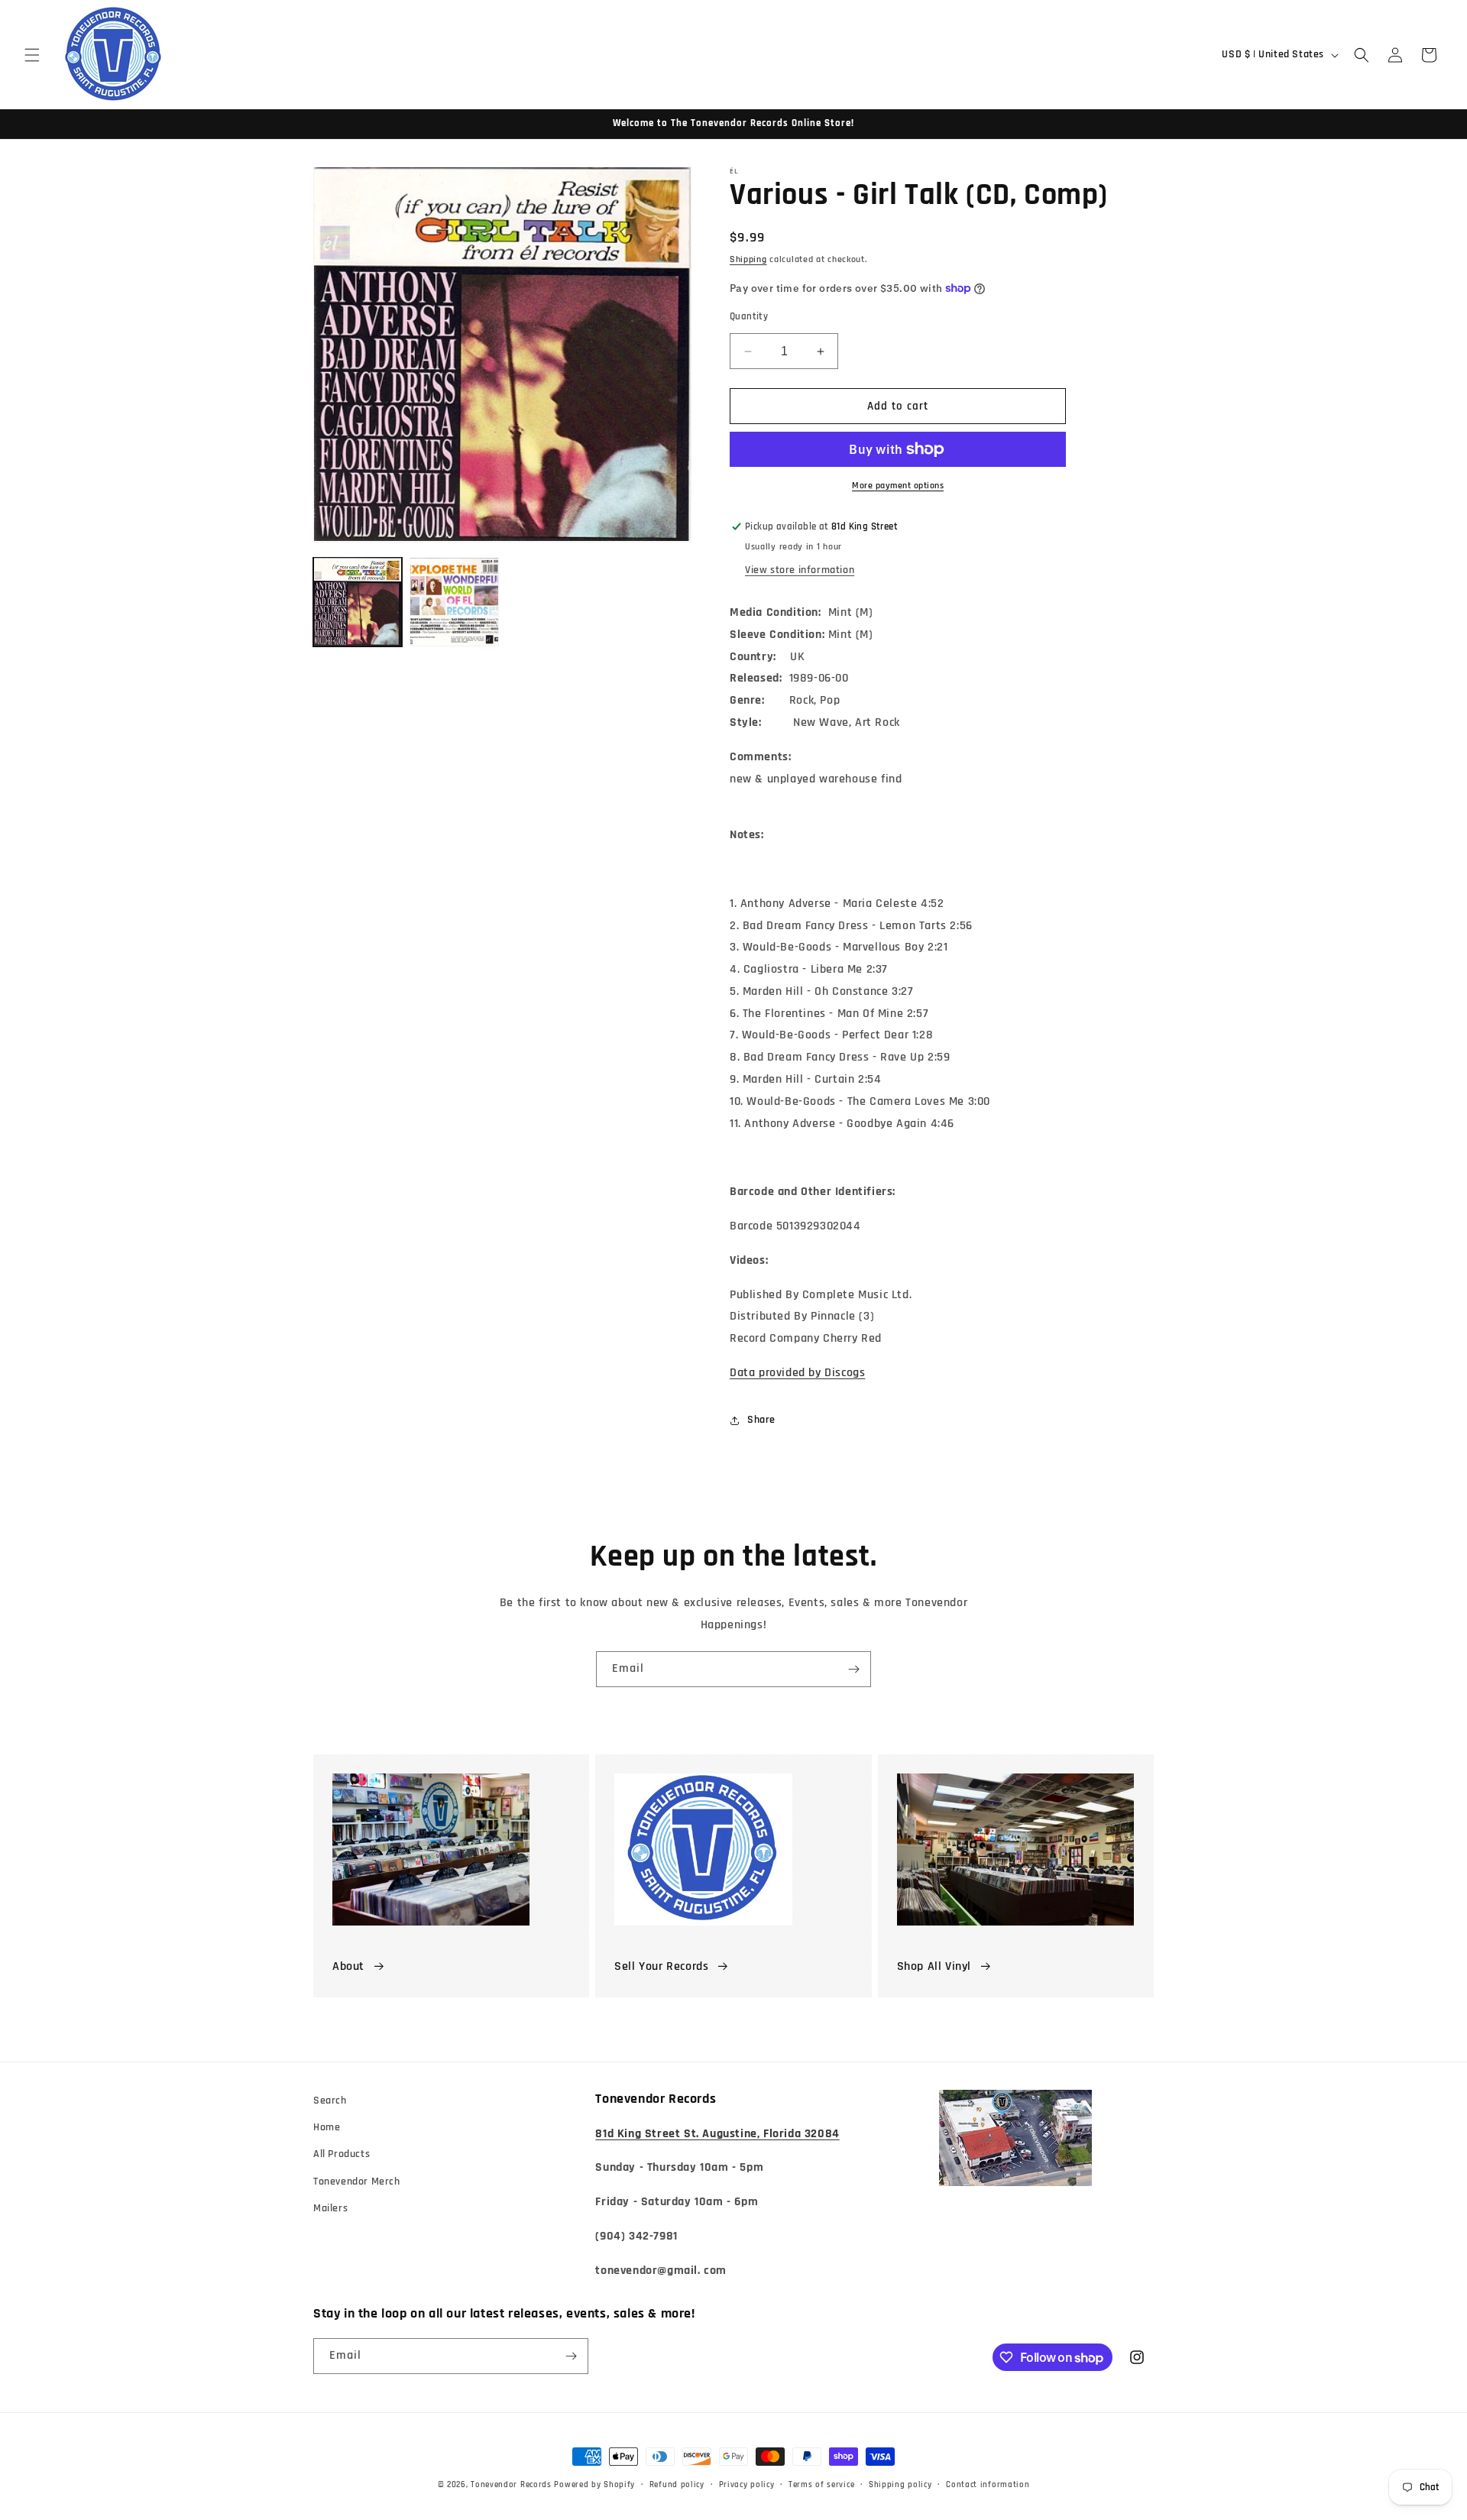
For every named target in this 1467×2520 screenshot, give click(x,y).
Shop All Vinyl (934, 1966)
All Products (342, 2154)
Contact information (988, 2485)
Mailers (330, 2208)
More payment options (898, 486)
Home (327, 2127)
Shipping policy (900, 2485)
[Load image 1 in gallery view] (358, 601)
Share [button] (761, 1420)
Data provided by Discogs (797, 1373)
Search (330, 2101)
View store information (800, 570)
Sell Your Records (661, 1966)
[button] (32, 55)
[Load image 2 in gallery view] (454, 601)
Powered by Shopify (594, 2485)
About (348, 1966)
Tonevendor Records (511, 2485)
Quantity (749, 316)
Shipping (748, 259)
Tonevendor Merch (357, 2182)
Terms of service (821, 2485)
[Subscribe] (853, 1669)
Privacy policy (747, 2485)
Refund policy (677, 2485)
